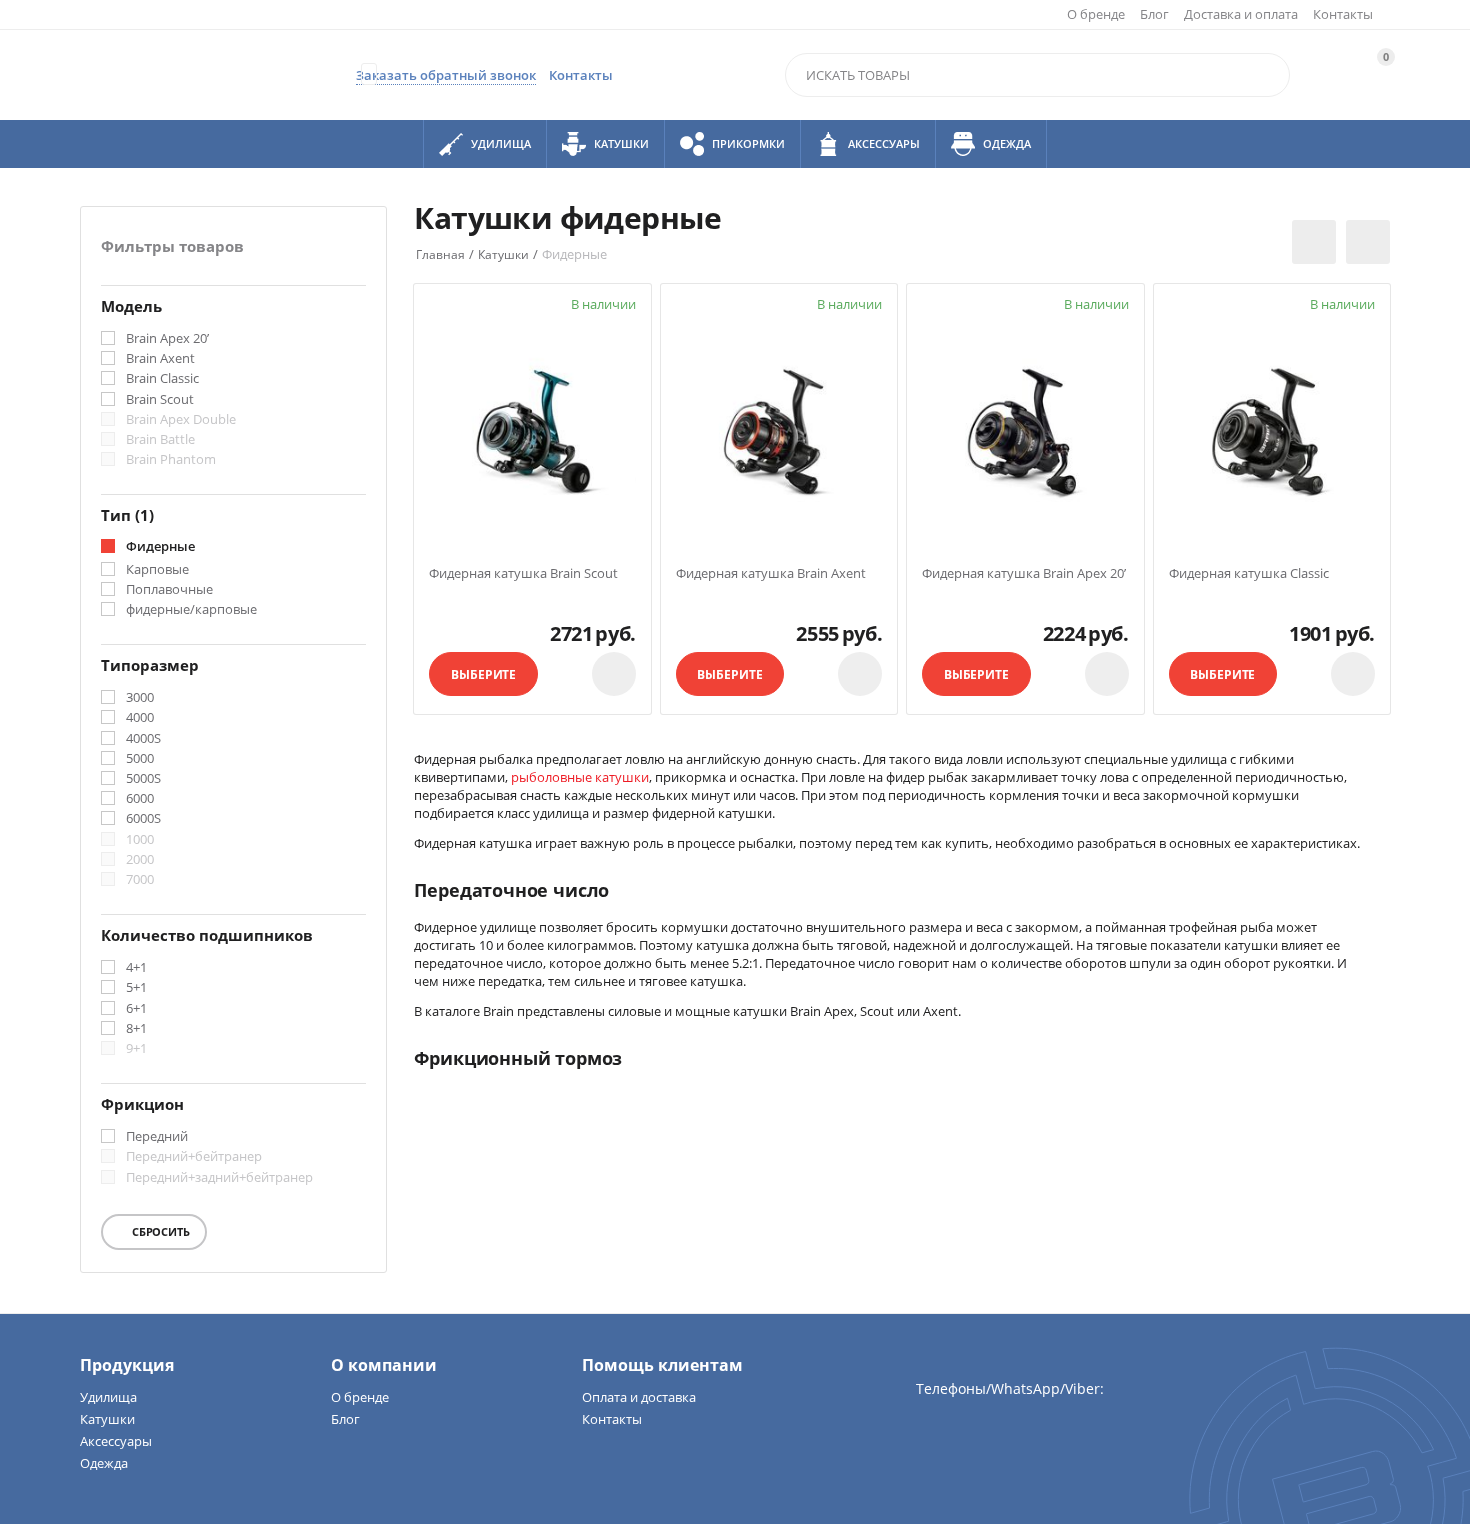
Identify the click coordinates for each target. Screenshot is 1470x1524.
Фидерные (160, 547)
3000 (140, 698)
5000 (140, 759)
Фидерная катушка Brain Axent (771, 574)
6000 (140, 799)
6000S (143, 819)
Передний (157, 1137)
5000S (143, 779)
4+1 (136, 968)
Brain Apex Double (181, 420)
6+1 (136, 1009)
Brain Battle (160, 440)
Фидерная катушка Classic (1249, 574)
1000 (140, 840)
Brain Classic (162, 379)
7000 (140, 880)
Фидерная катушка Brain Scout (523, 574)
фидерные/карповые (191, 610)
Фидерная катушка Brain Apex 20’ (1024, 574)
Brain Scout (160, 400)
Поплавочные (169, 590)
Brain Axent (160, 359)
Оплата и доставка (639, 1397)
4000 (140, 718)
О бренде (1096, 14)
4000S (143, 739)
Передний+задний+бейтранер (219, 1178)
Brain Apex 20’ (167, 339)
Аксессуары (116, 1441)
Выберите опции (483, 681)
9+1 (136, 1049)
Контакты (1343, 14)
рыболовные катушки (580, 777)
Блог (1154, 14)
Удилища (108, 1397)
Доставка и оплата (1241, 14)
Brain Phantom (171, 460)
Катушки (107, 1419)
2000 (140, 860)
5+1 (136, 988)
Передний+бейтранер (194, 1157)
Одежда (104, 1463)
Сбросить (159, 1231)
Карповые (157, 570)
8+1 (136, 1029)
